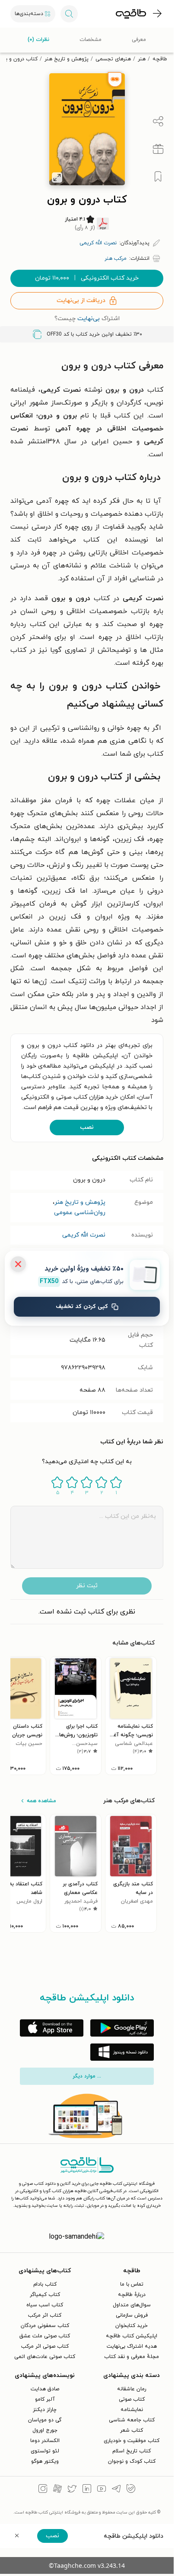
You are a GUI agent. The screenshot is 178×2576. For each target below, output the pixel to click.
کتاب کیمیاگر (45, 2295)
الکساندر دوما (45, 2441)
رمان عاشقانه (132, 2389)
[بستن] (18, 1264)
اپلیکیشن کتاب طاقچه (132, 2336)
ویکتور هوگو (45, 2461)
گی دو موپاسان (45, 2420)
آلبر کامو (45, 2399)
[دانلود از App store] (52, 2028)
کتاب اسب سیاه (45, 2305)
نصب (87, 1127)
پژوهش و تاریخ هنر (67, 59)
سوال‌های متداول (132, 2305)
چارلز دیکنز (45, 2410)
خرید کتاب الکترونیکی (87, 278)
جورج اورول (45, 2430)
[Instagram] (43, 2490)
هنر (142, 59)
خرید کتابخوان (132, 2326)
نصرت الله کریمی (84, 1235)
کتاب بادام (45, 2284)
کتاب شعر (132, 2430)
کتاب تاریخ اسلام (132, 2451)
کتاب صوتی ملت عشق (45, 2336)
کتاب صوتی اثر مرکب (45, 2346)
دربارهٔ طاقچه (132, 2295)
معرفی (139, 40)
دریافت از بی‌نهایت (81, 301)
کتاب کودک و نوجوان (132, 2461)
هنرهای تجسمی (113, 59)
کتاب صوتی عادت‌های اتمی (45, 2357)
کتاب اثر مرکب (45, 2315)
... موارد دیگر (87, 2076)
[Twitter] (72, 2490)
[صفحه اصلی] (131, 14)
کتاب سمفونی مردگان (45, 2326)
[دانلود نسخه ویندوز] (122, 2052)
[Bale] (131, 2490)
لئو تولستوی (45, 2451)
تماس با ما (132, 2284)
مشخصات (91, 40)
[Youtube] (102, 2490)
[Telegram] (116, 2490)
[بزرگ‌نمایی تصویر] (57, 178)
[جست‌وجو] (69, 14)
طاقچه (160, 59)
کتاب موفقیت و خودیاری (132, 2441)
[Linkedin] (87, 2490)
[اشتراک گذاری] (158, 121)
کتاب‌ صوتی (132, 2399)
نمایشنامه (132, 2410)
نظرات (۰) (38, 40)
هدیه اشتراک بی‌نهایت (132, 2346)
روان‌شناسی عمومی (80, 1213)
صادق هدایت (45, 2389)
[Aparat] (57, 2490)
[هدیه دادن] (158, 149)
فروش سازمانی (132, 2315)
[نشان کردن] (158, 177)
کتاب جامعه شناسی (132, 2420)
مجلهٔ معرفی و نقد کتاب (132, 2357)
